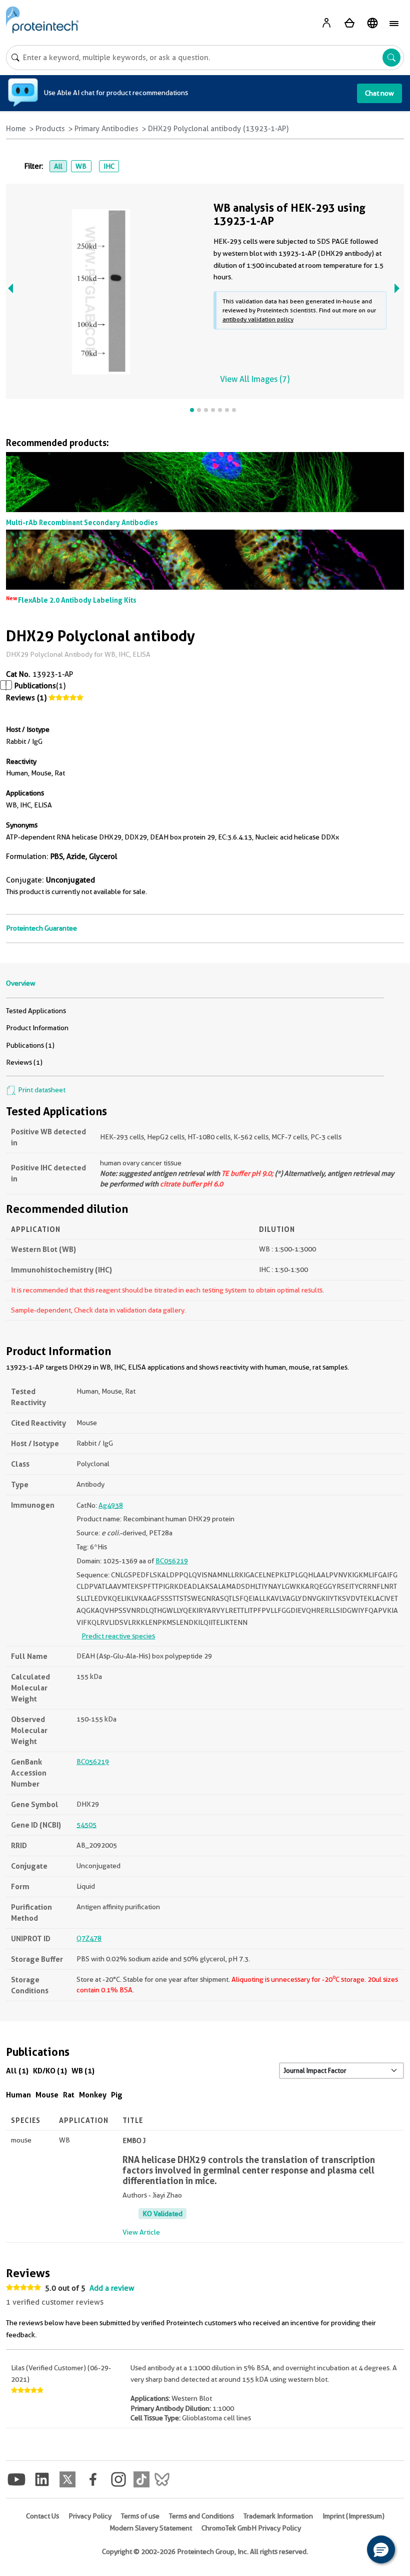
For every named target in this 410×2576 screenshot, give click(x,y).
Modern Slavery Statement (151, 2528)
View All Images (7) (255, 379)
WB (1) (83, 2071)
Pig (117, 2095)
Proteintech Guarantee (41, 928)
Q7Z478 (89, 1938)
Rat (69, 2095)
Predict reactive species (118, 1636)
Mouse (47, 2095)
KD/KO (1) (50, 2071)
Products (50, 129)
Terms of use (140, 2516)
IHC (109, 166)
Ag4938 (111, 1505)
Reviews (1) (26, 698)
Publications (35, 686)
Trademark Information (278, 2516)
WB (81, 166)
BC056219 (172, 1561)
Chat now (379, 93)
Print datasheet (41, 1090)
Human (18, 2095)
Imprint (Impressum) (353, 2516)
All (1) (17, 2071)
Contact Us (42, 2516)
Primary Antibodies (106, 129)
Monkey (93, 2095)
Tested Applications (36, 1011)
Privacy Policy (90, 2516)
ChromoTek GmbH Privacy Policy (251, 2528)
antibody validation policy (258, 319)
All (58, 166)
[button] (381, 2549)
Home (16, 129)
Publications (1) (30, 1045)
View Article (141, 2232)
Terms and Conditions (201, 2516)
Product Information (37, 1028)
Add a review (112, 2288)
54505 (86, 1825)
